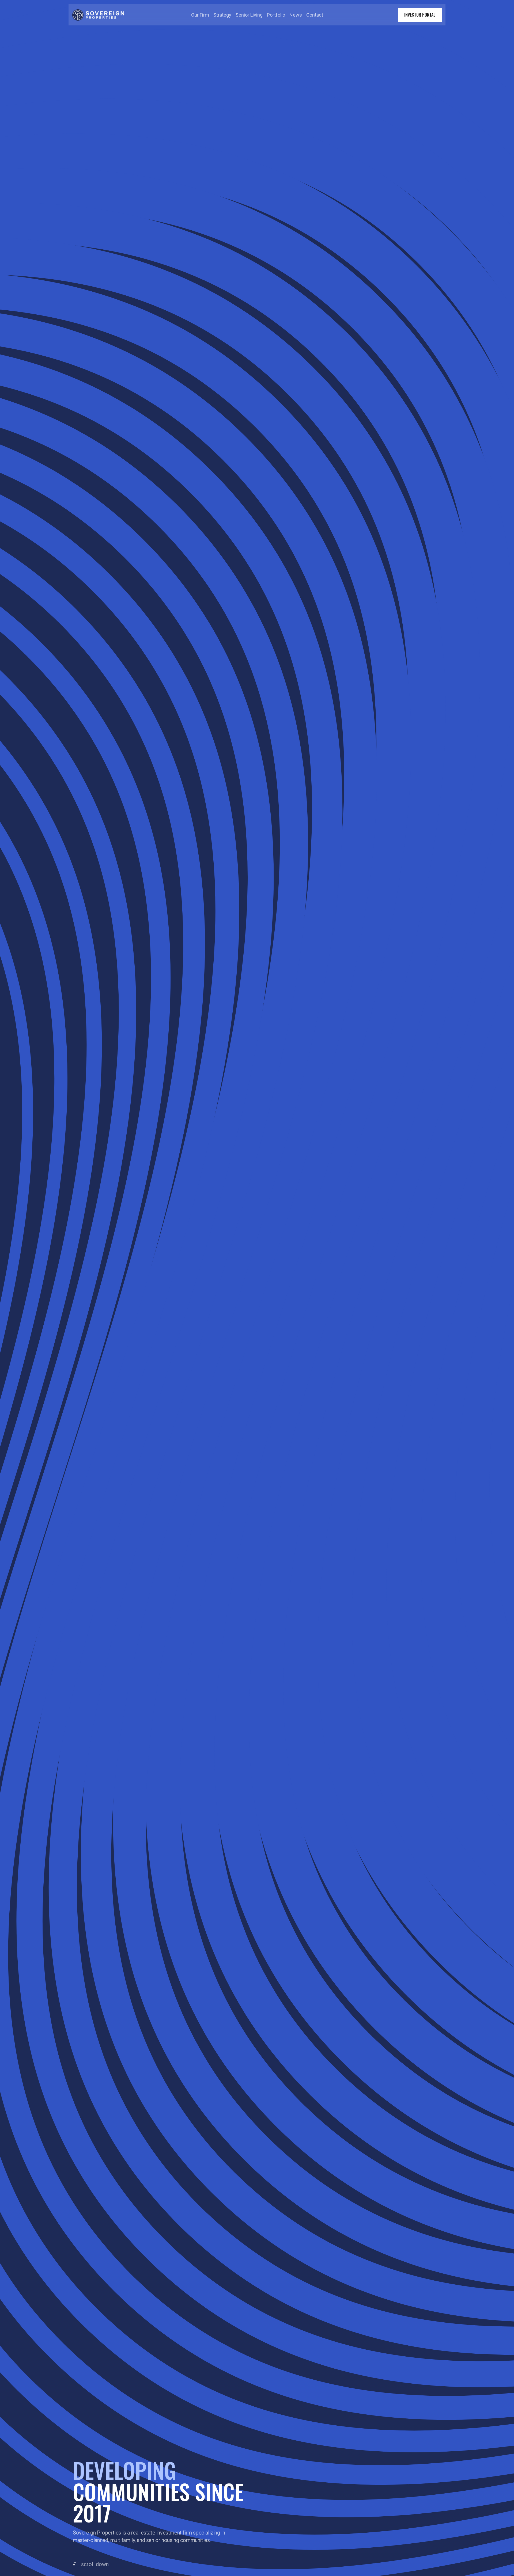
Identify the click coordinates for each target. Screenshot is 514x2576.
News (296, 15)
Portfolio (276, 15)
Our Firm (200, 15)
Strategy (222, 15)
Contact (315, 15)
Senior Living (249, 15)
